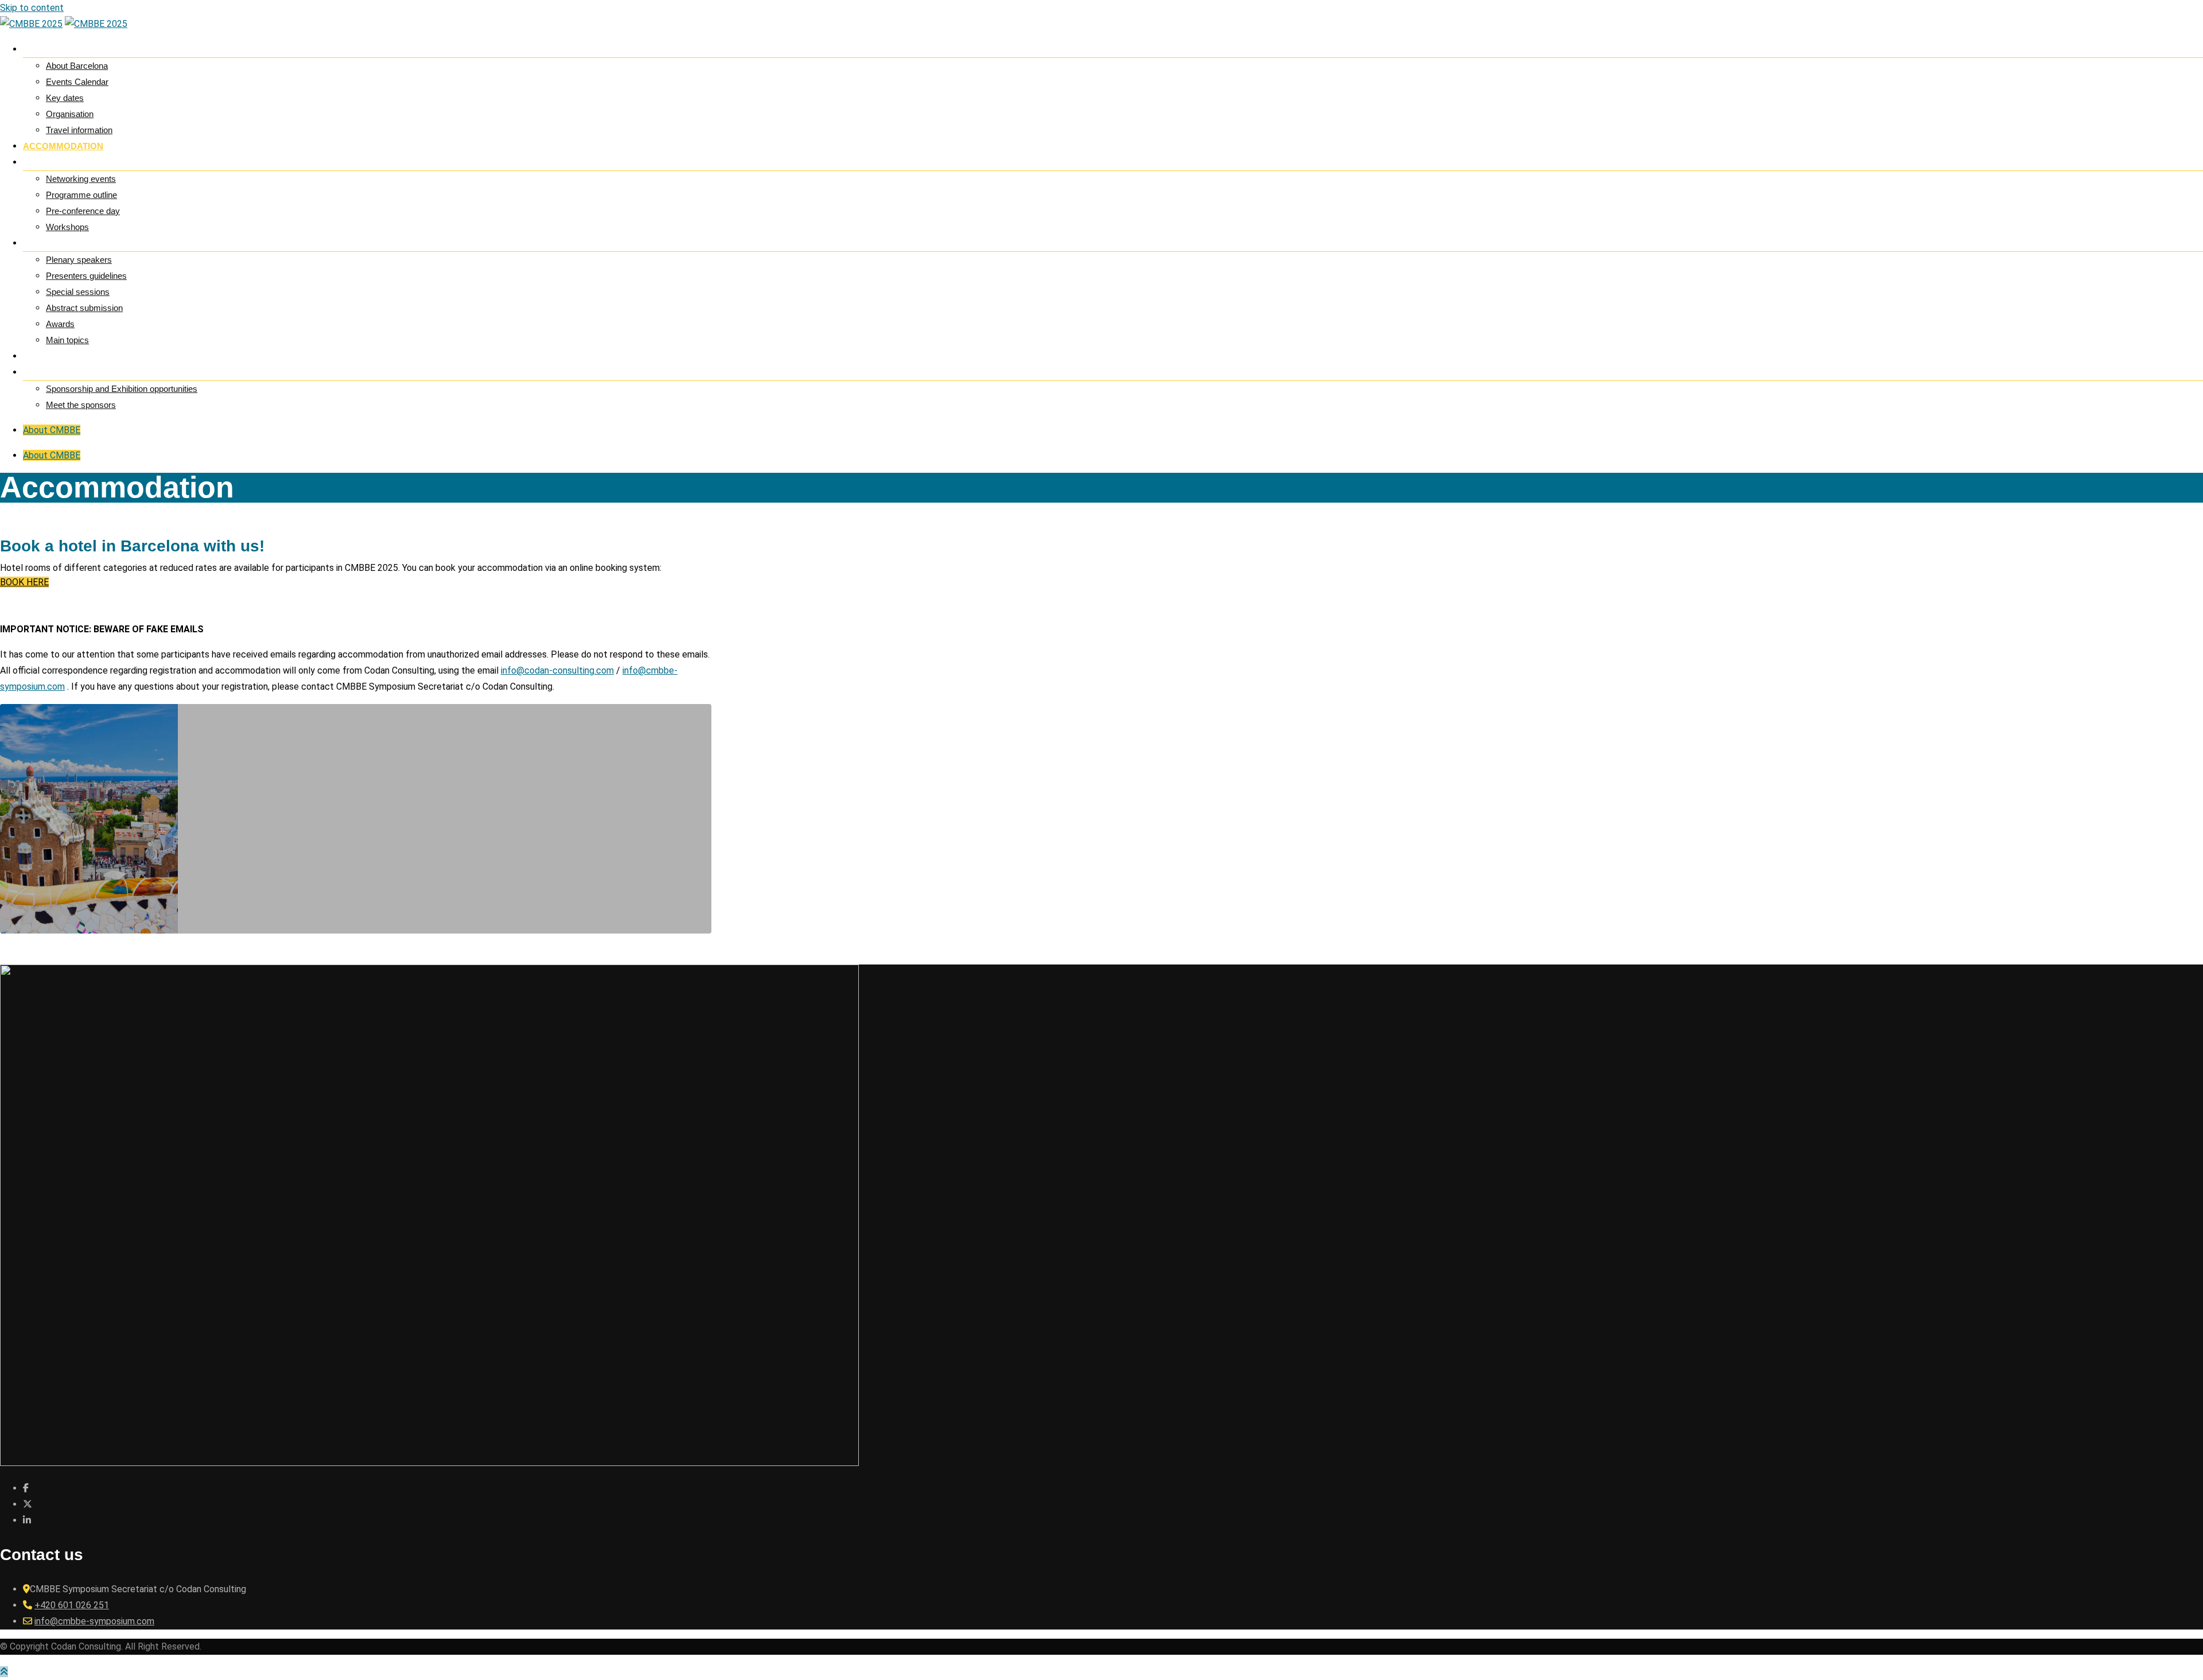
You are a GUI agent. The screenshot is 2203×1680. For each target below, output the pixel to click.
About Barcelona (77, 66)
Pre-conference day (83, 211)
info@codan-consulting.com (557, 670)
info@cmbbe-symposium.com (94, 1621)
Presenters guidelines (86, 276)
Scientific (47, 243)
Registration (55, 356)
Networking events (81, 179)
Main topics (67, 340)
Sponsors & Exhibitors (79, 372)
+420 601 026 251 (72, 1605)
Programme (52, 162)
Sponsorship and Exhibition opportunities (122, 389)
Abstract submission (84, 308)
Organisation (70, 114)
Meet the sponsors (81, 405)
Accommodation (63, 146)
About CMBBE (52, 430)
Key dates (65, 98)
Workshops (67, 227)
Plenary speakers (79, 260)
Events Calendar (77, 82)
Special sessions (78, 292)
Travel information (79, 130)
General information (76, 49)
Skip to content (32, 8)
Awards (60, 324)
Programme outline (81, 195)
